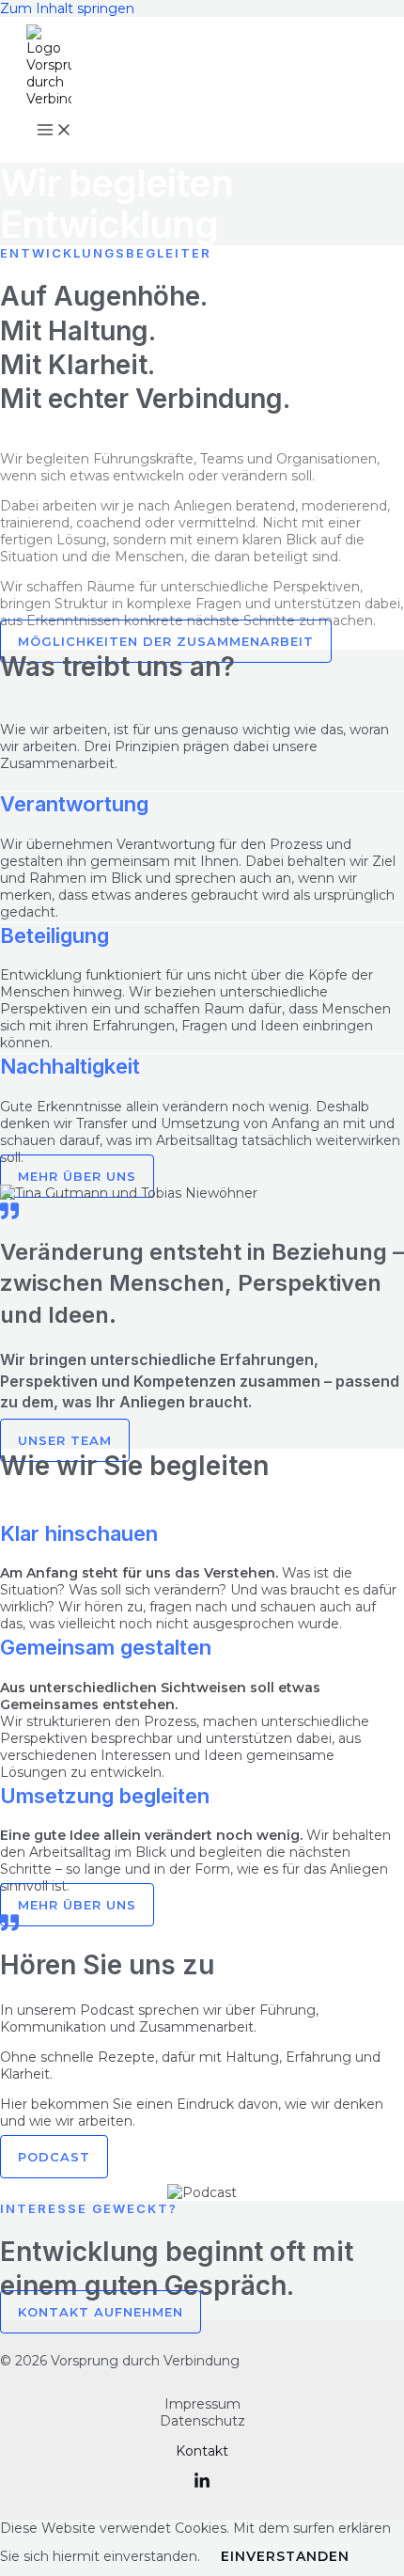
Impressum (202, 2404)
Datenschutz (202, 2421)
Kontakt (202, 2451)
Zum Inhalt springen (67, 8)
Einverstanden (285, 2556)
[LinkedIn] (202, 2485)
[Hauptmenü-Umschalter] (54, 131)
